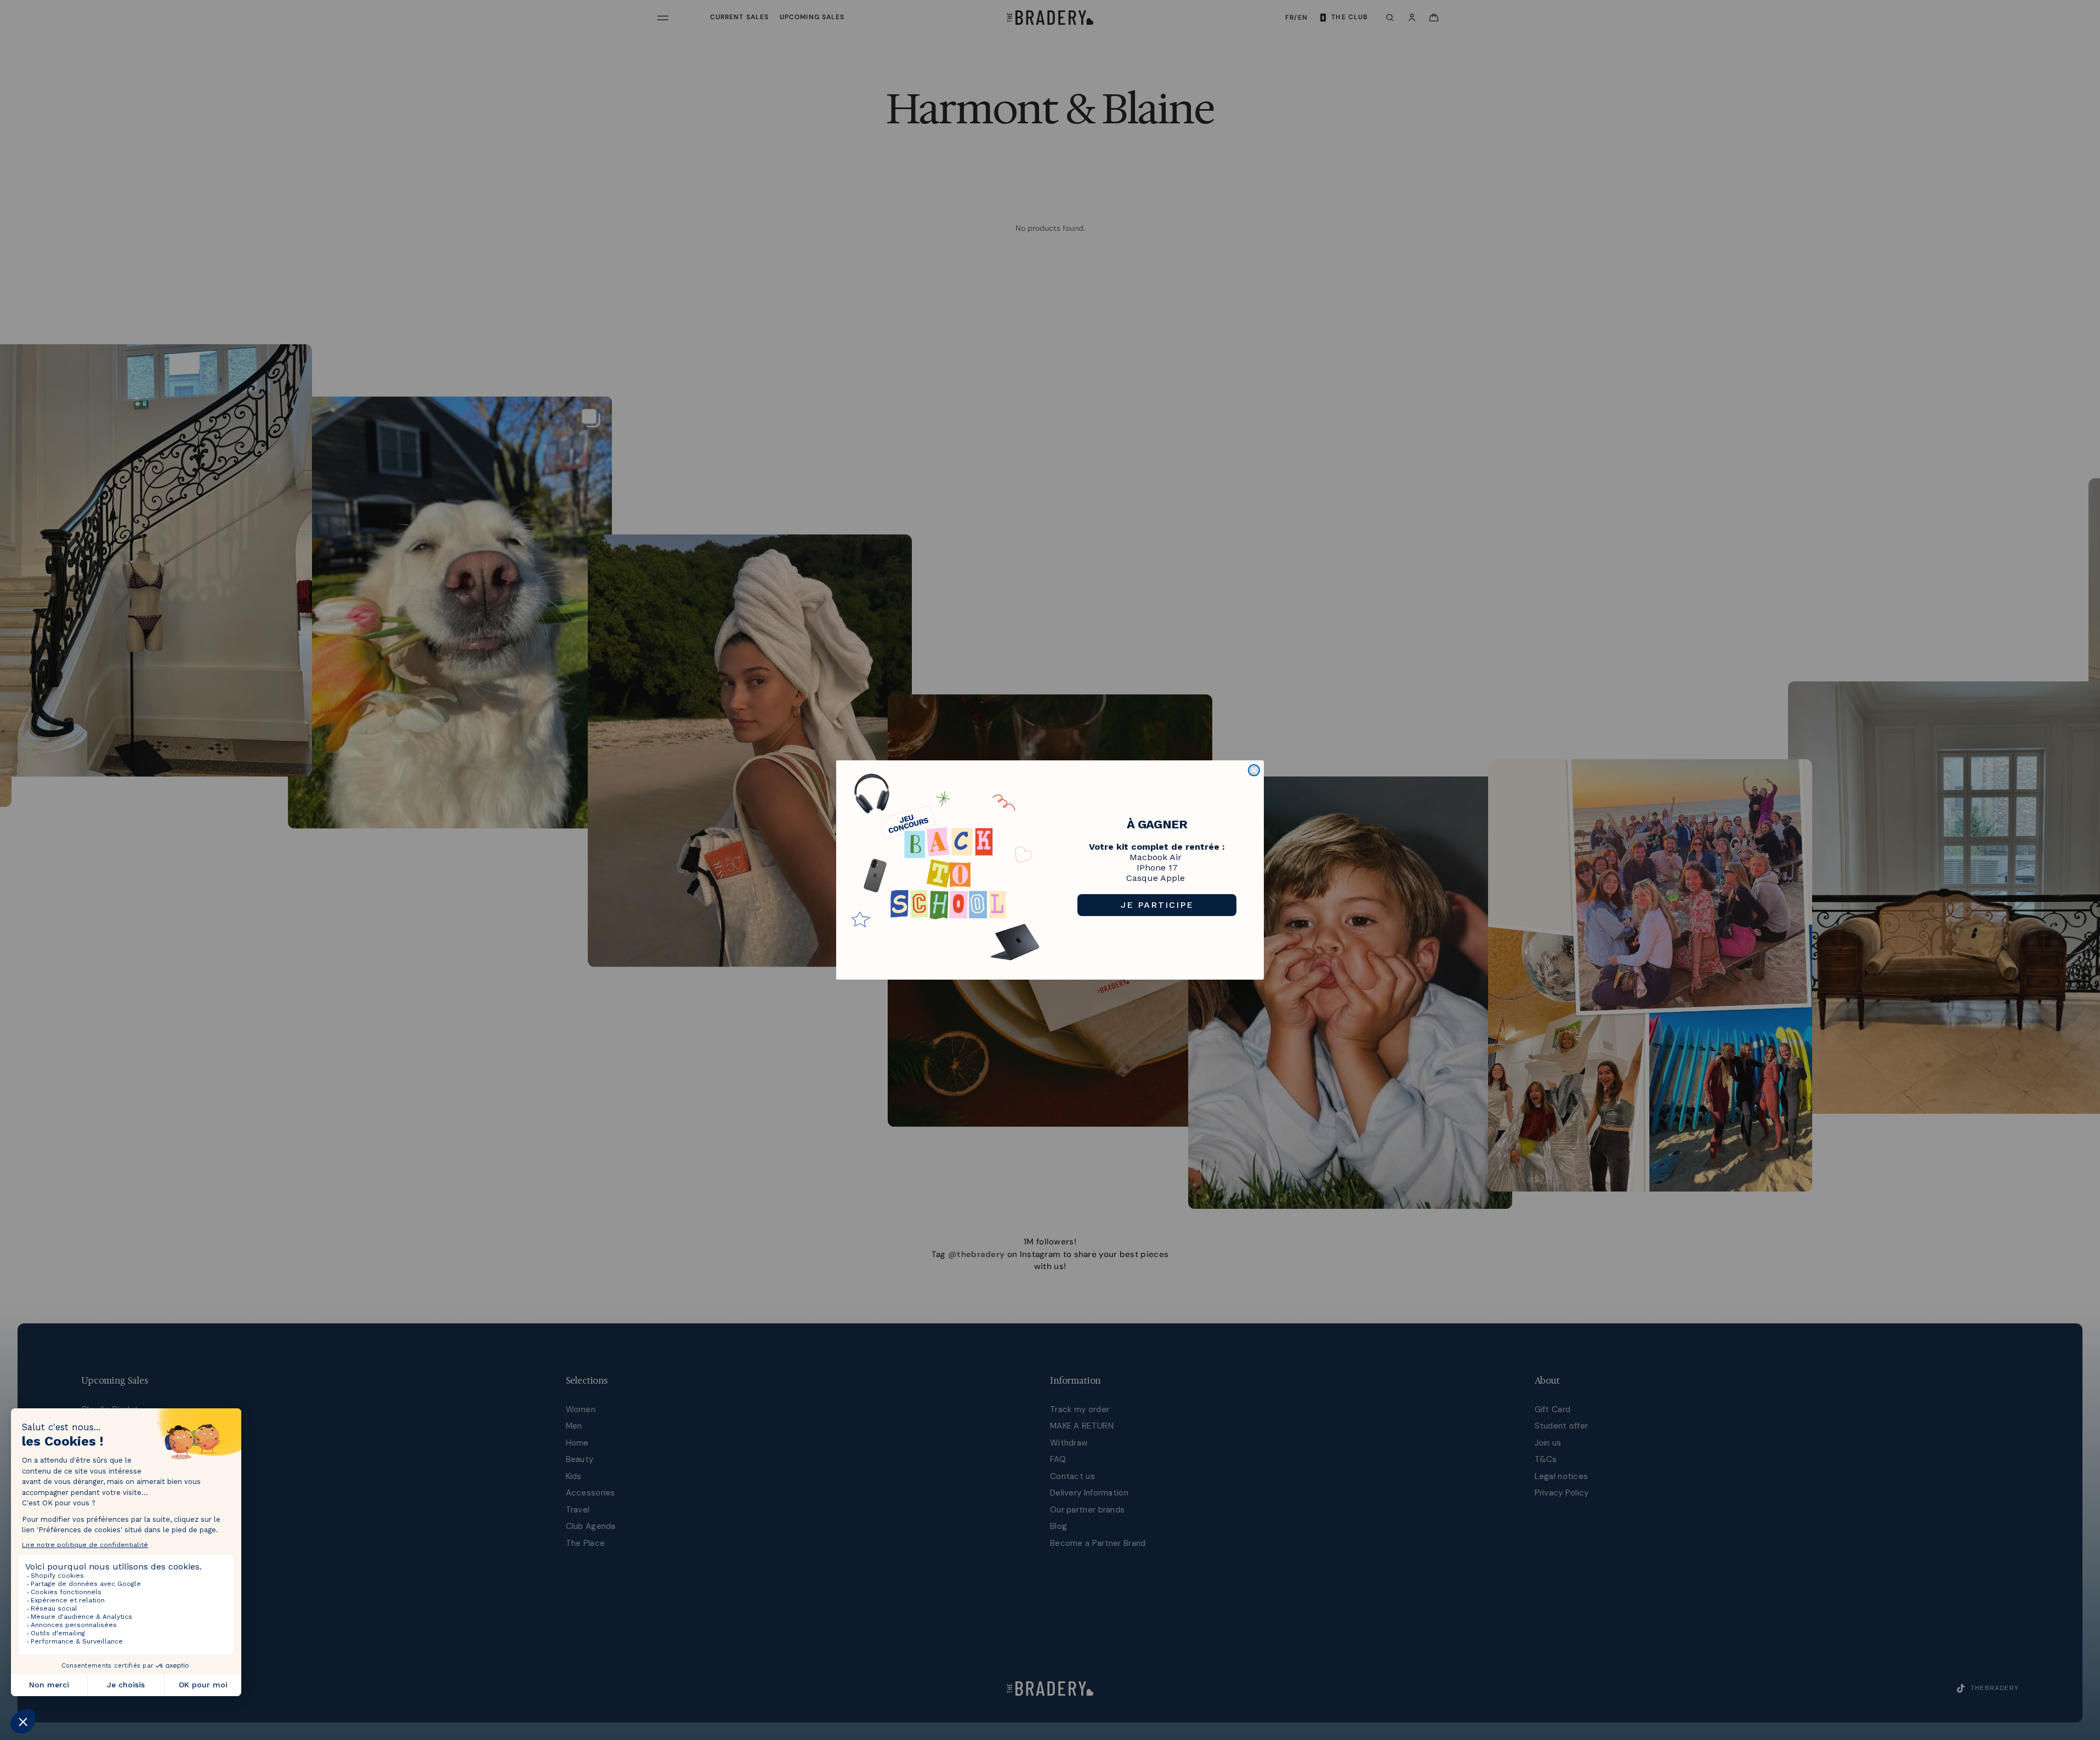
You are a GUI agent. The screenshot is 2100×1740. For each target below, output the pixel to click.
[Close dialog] (1254, 770)
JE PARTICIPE (1157, 905)
